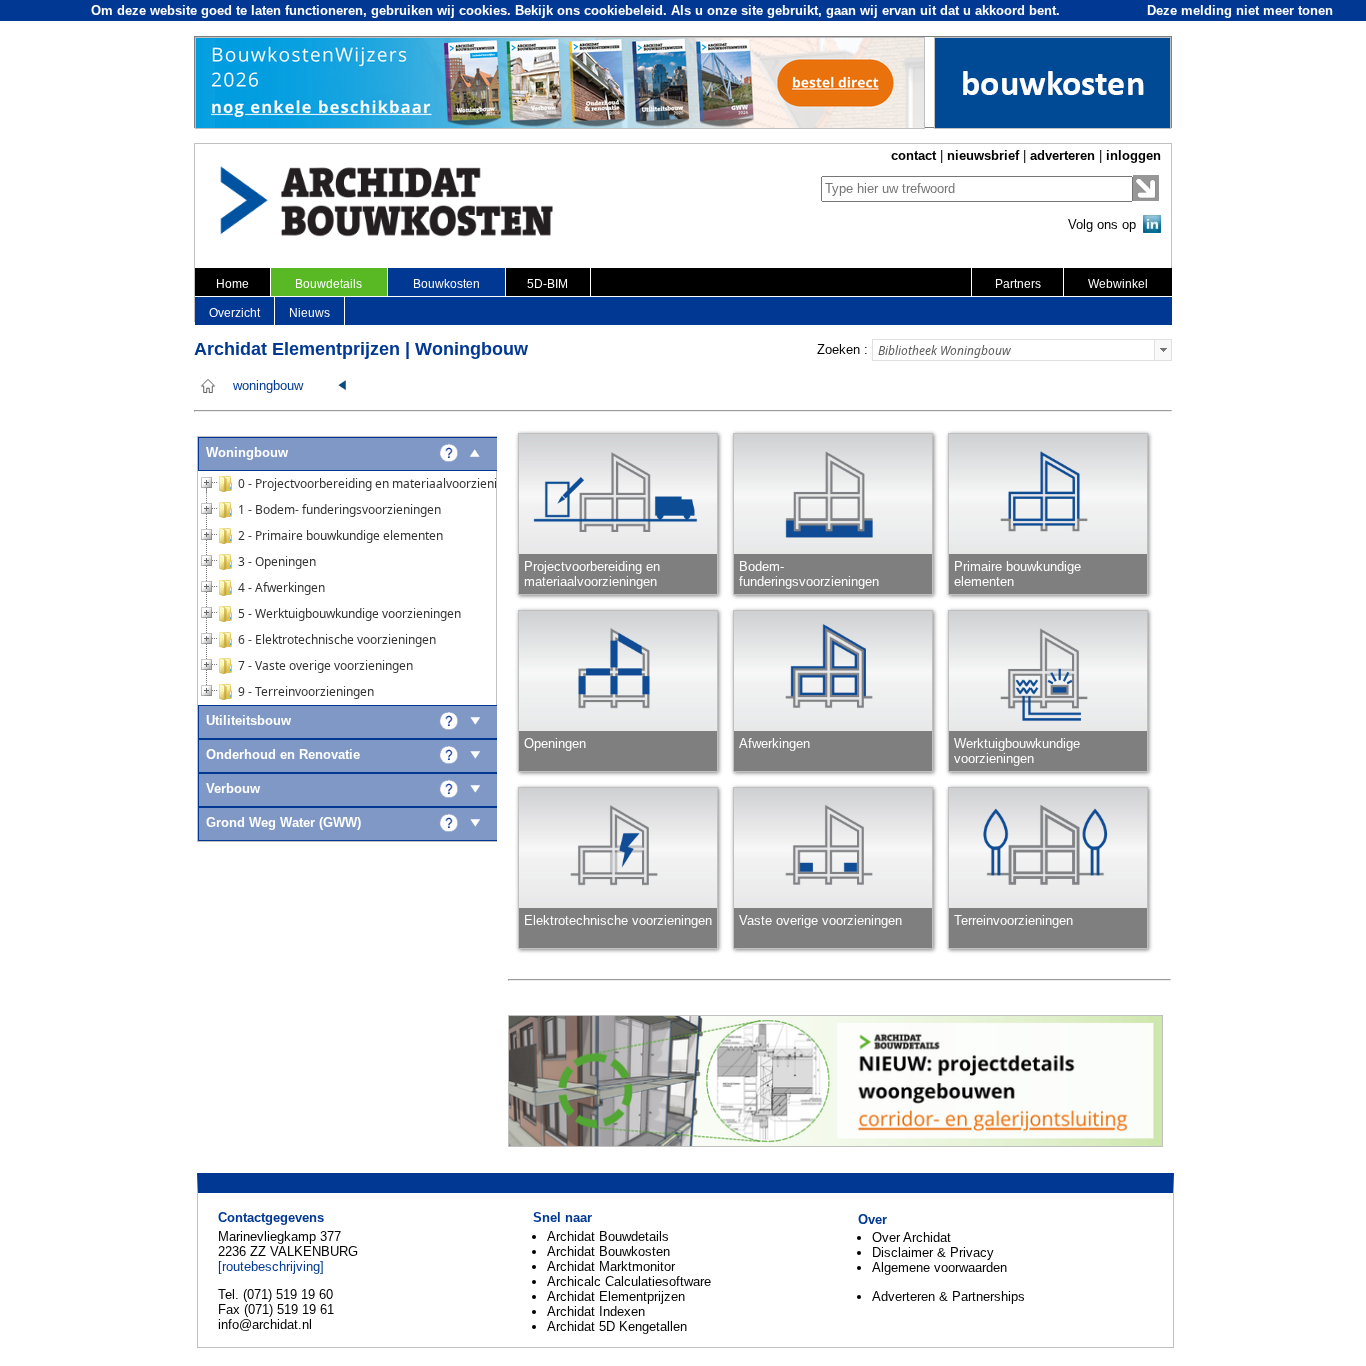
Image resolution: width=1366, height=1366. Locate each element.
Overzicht (234, 313)
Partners (1018, 284)
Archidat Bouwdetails (608, 1236)
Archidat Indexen (596, 1311)
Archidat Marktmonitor (611, 1266)
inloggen (1133, 155)
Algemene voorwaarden (939, 1267)
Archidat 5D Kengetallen (617, 1326)
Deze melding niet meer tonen (1240, 10)
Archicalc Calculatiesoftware (629, 1281)
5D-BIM (547, 284)
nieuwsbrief (983, 155)
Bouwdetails (328, 284)
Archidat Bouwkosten (608, 1251)
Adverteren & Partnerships (948, 1296)
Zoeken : (842, 349)
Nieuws (309, 313)
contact (913, 155)
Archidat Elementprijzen (616, 1296)
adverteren (1062, 155)
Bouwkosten (446, 284)
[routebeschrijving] (271, 1266)
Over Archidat (911, 1237)
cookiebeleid (623, 10)
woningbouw (268, 386)
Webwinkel (1118, 284)
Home (232, 284)
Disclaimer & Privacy (933, 1252)
